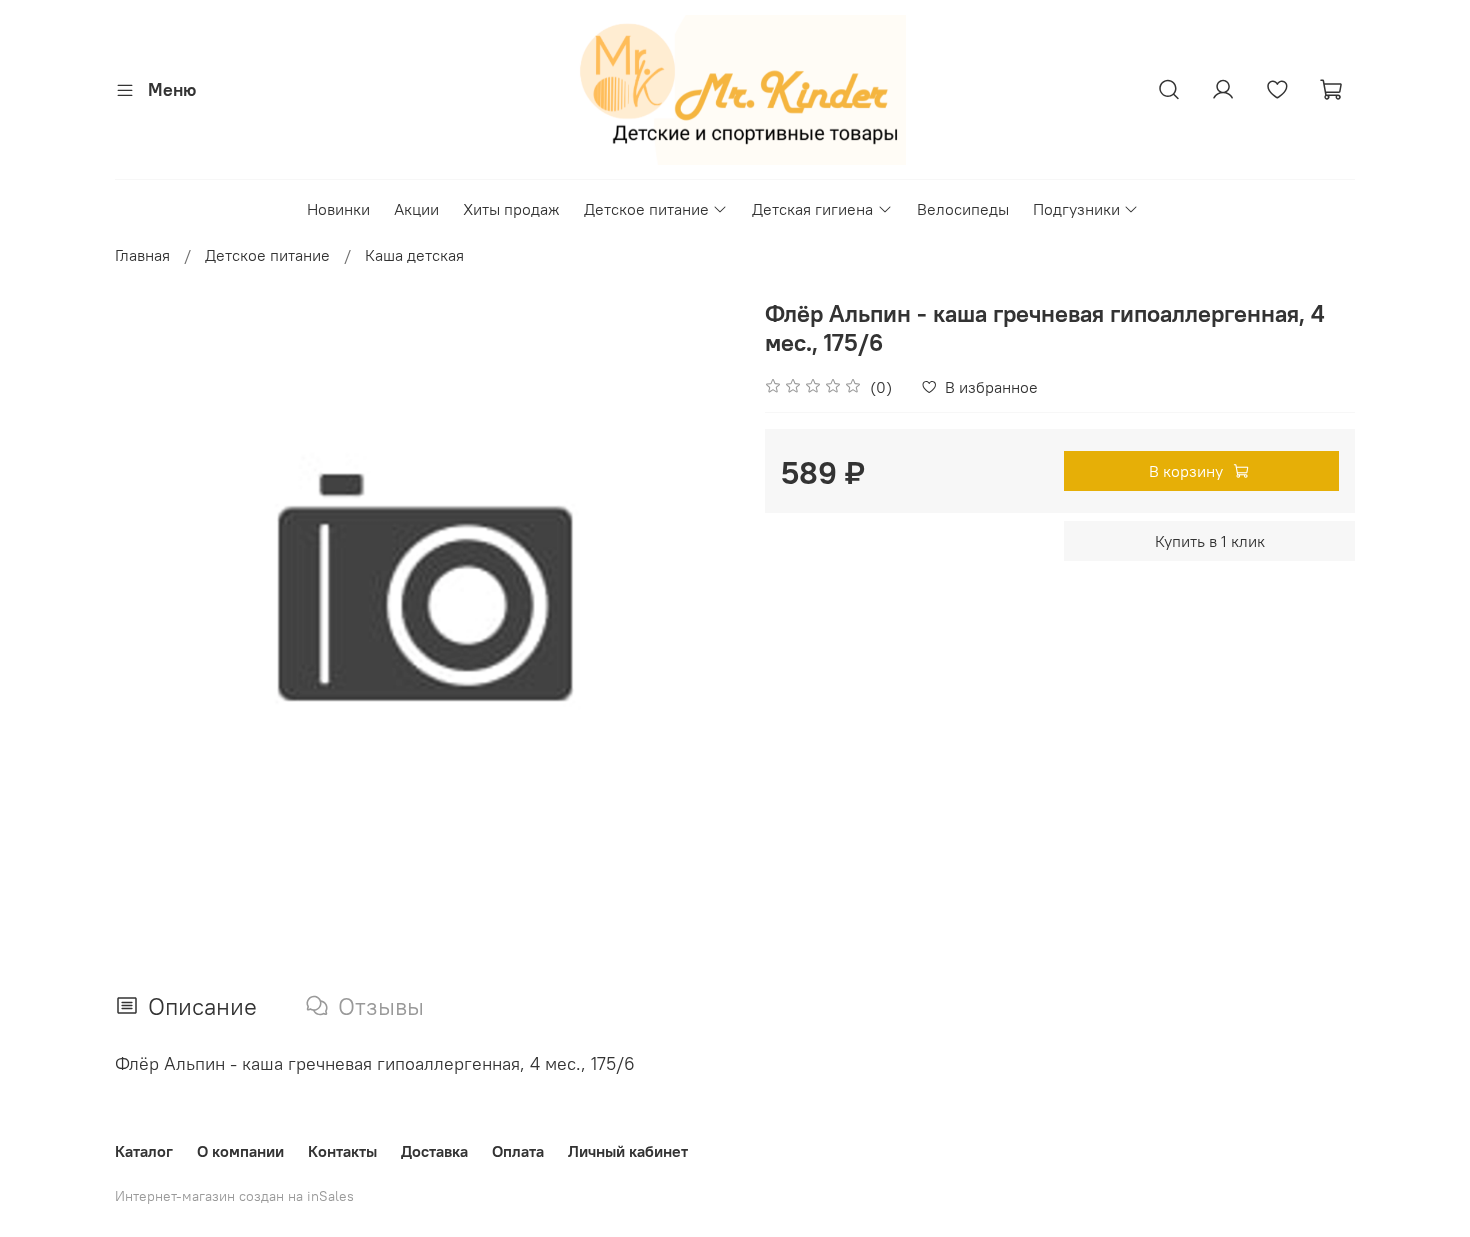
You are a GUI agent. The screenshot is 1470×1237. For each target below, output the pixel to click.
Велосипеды (963, 209)
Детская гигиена (812, 209)
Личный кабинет (628, 1151)
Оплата (518, 1151)
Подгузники (1076, 209)
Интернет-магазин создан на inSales (234, 1196)
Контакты (342, 1151)
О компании (240, 1151)
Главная (142, 255)
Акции (416, 209)
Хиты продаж (511, 209)
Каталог (144, 1151)
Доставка (434, 1151)
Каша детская (414, 255)
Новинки (338, 209)
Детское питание (646, 209)
